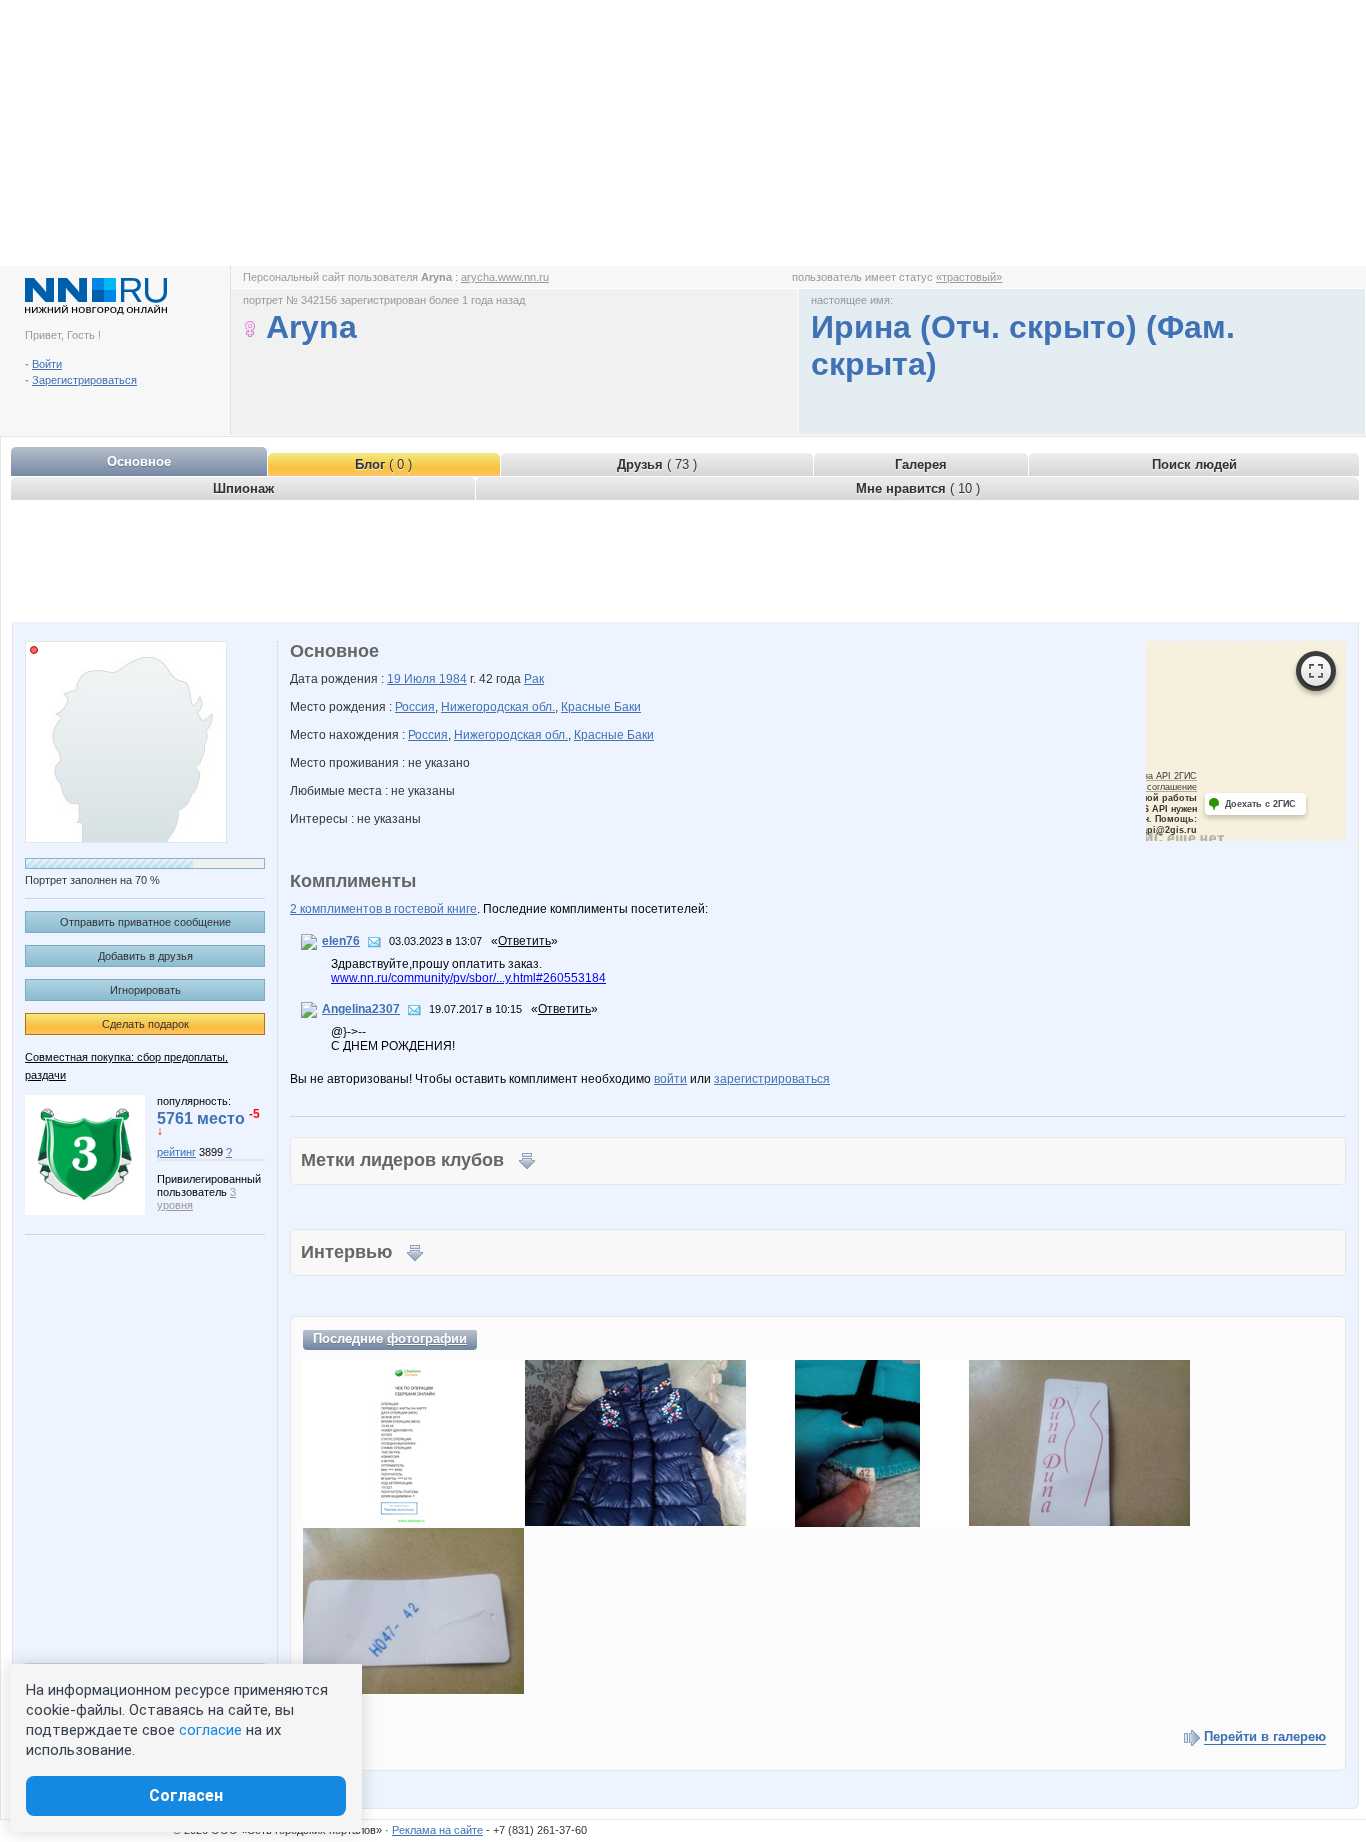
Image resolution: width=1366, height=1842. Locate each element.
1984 (453, 679)
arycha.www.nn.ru (505, 277)
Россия (415, 707)
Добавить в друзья (145, 956)
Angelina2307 (361, 1009)
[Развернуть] (1316, 671)
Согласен (186, 1795)
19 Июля (413, 679)
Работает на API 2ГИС (1149, 776)
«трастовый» (969, 277)
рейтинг (176, 1152)
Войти (47, 364)
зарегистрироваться (772, 1079)
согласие (210, 1730)
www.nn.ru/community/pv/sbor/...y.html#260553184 (468, 978)
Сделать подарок (145, 1024)
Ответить (524, 941)
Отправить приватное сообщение (145, 922)
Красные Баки (601, 707)
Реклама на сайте (437, 1830)
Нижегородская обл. (498, 707)
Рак (534, 679)
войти (670, 1079)
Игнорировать (145, 990)
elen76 (341, 941)
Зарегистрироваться (84, 380)
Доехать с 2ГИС (1260, 804)
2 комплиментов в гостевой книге (383, 909)
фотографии (427, 1338)
